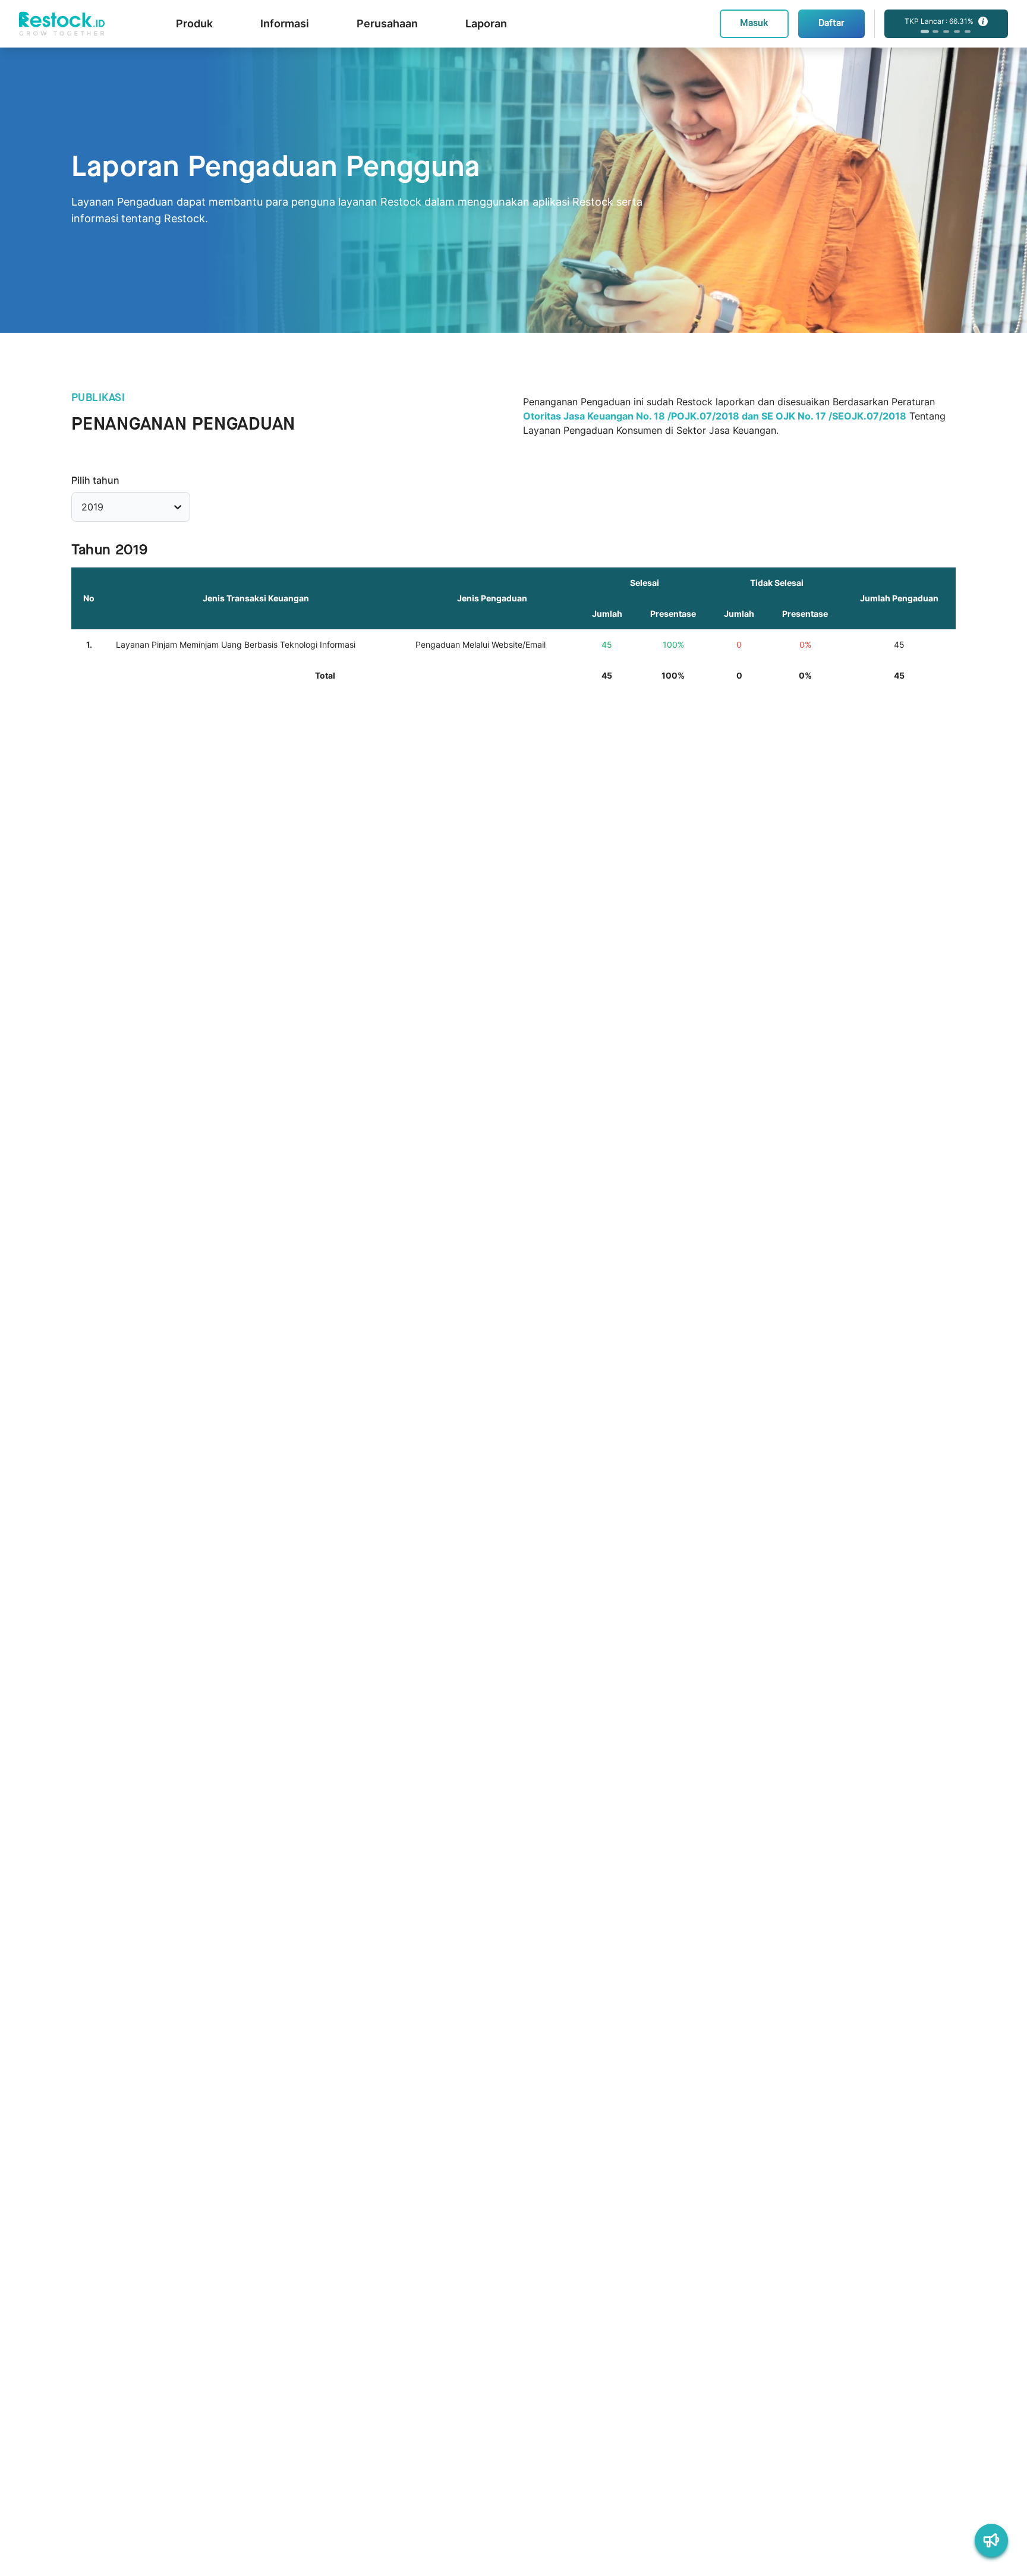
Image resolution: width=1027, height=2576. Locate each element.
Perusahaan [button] (387, 23)
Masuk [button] (754, 23)
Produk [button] (194, 23)
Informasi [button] (285, 23)
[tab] (925, 31)
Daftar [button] (831, 23)
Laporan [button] (486, 23)
